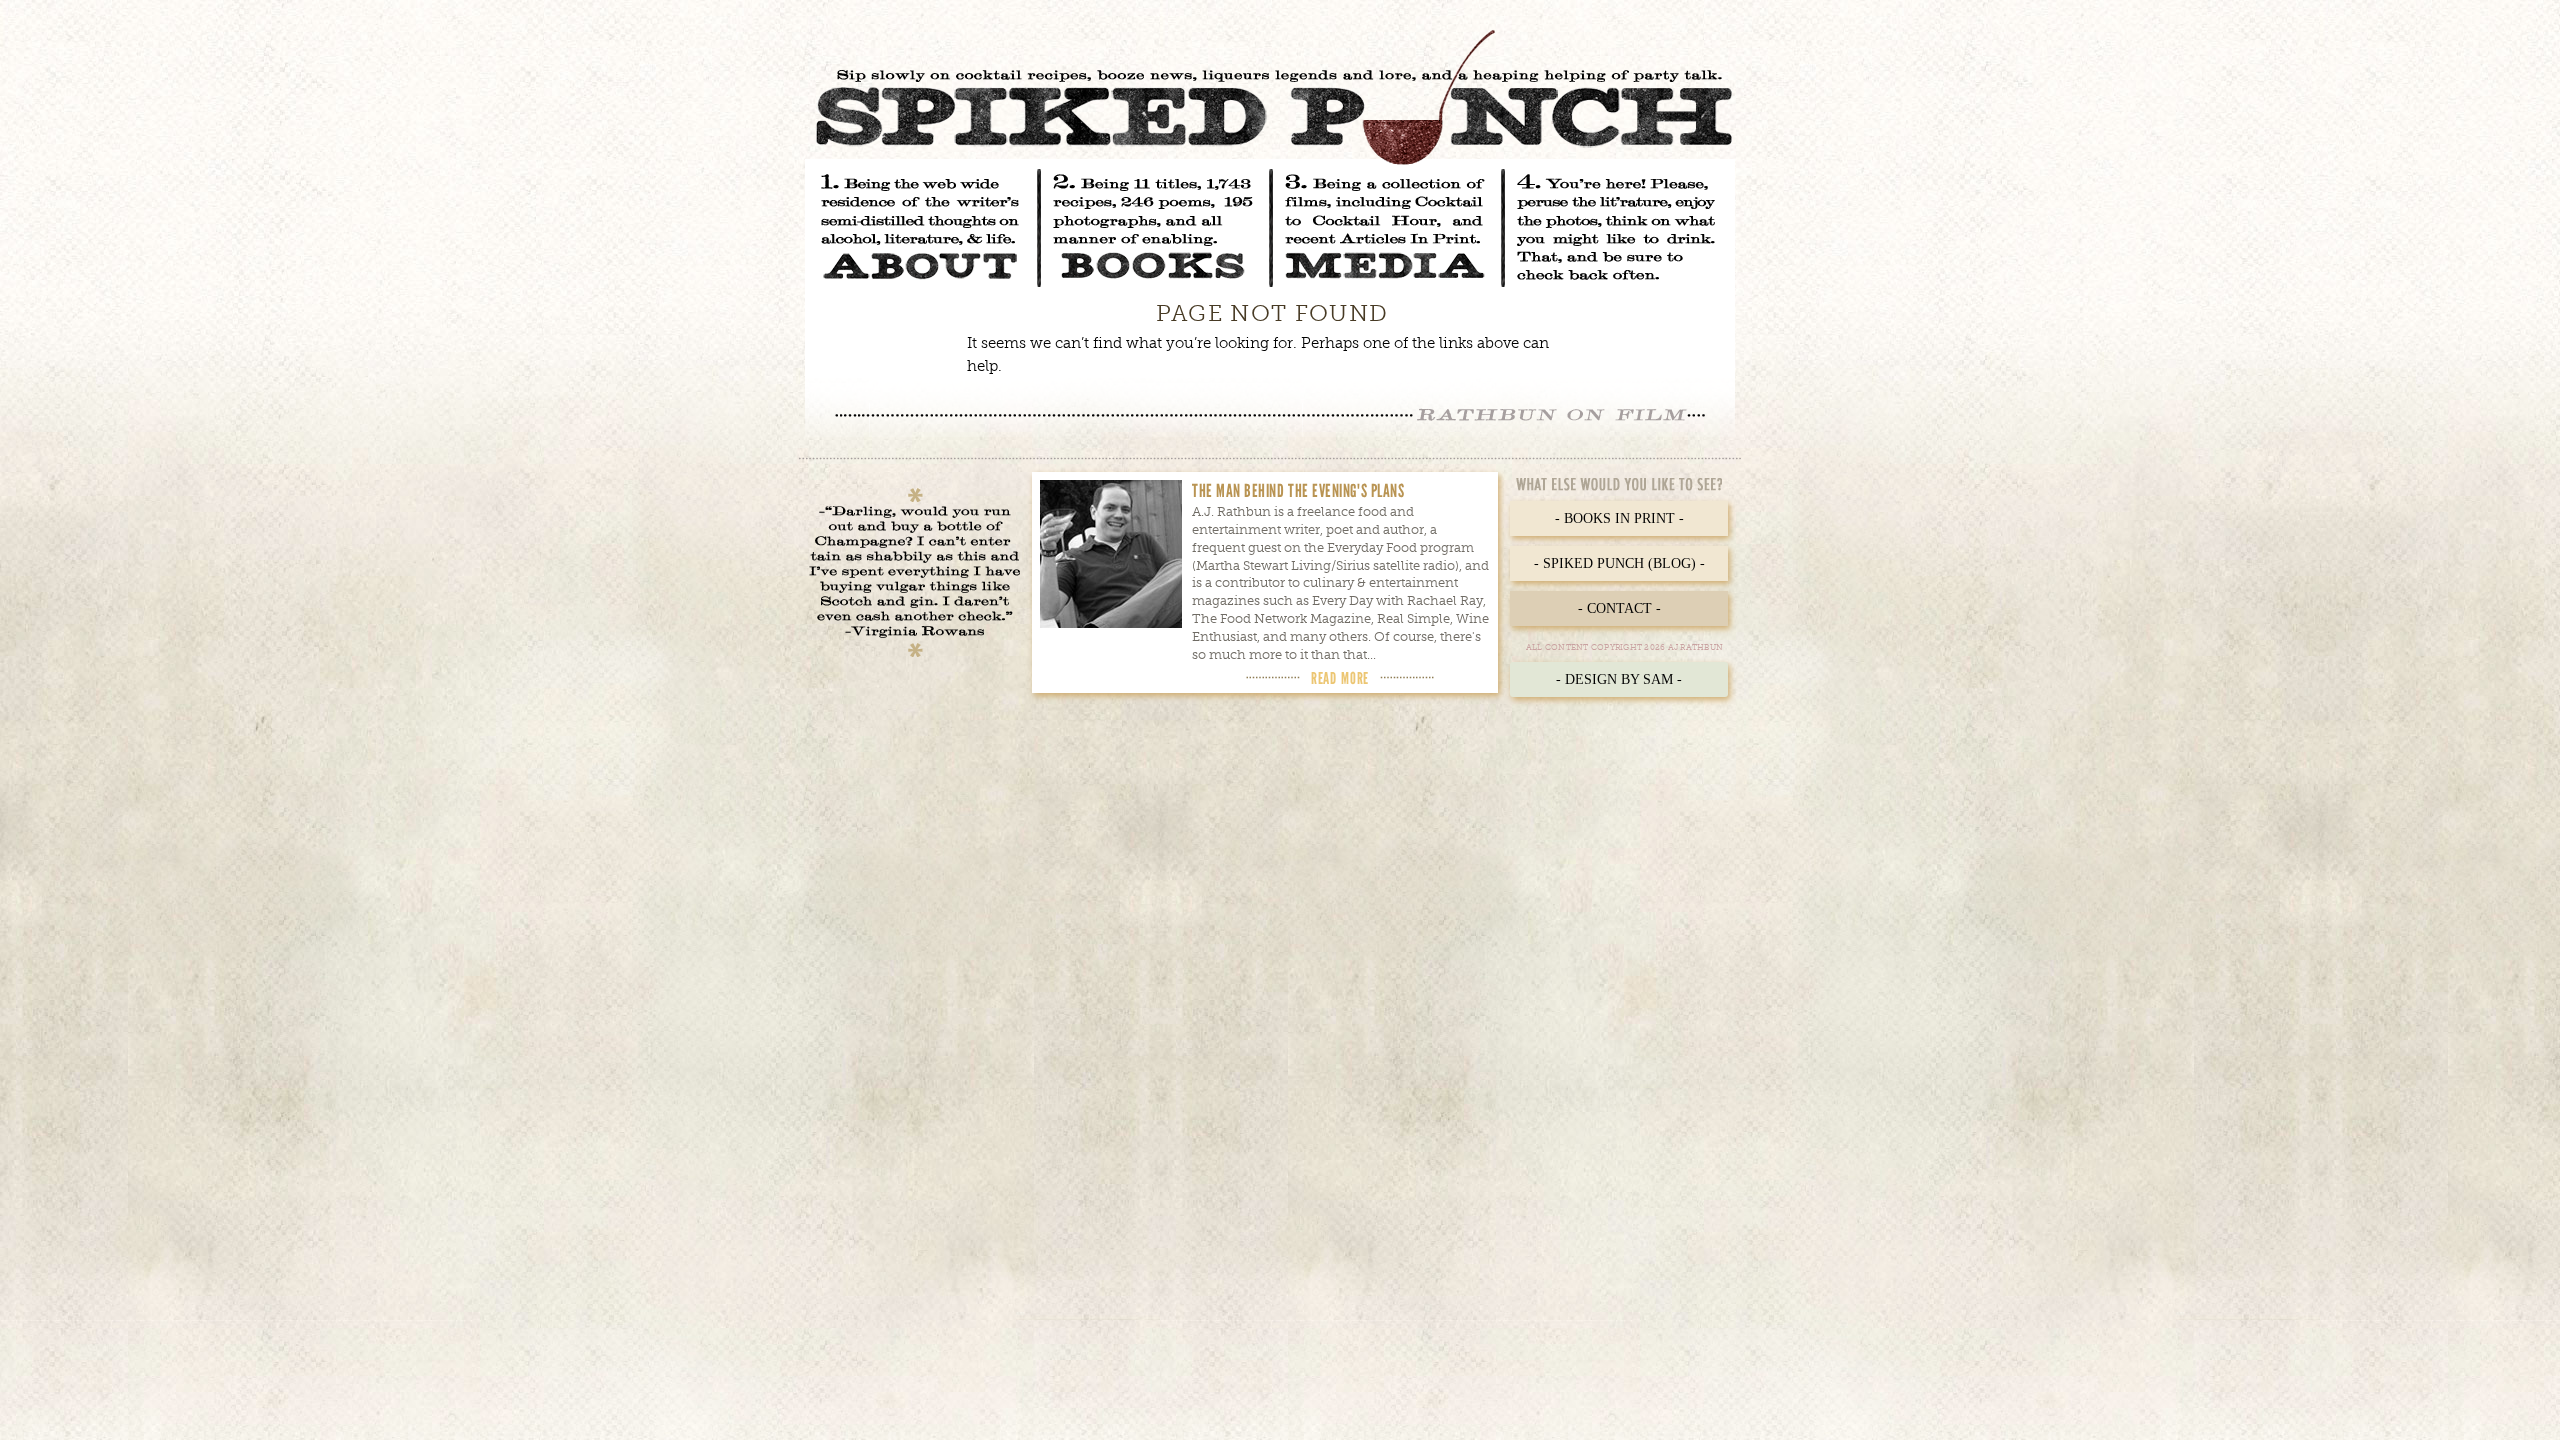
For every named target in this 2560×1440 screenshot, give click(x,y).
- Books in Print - (1619, 518)
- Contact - (1619, 608)
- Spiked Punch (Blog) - (1619, 563)
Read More (1340, 678)
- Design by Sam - (1619, 679)
